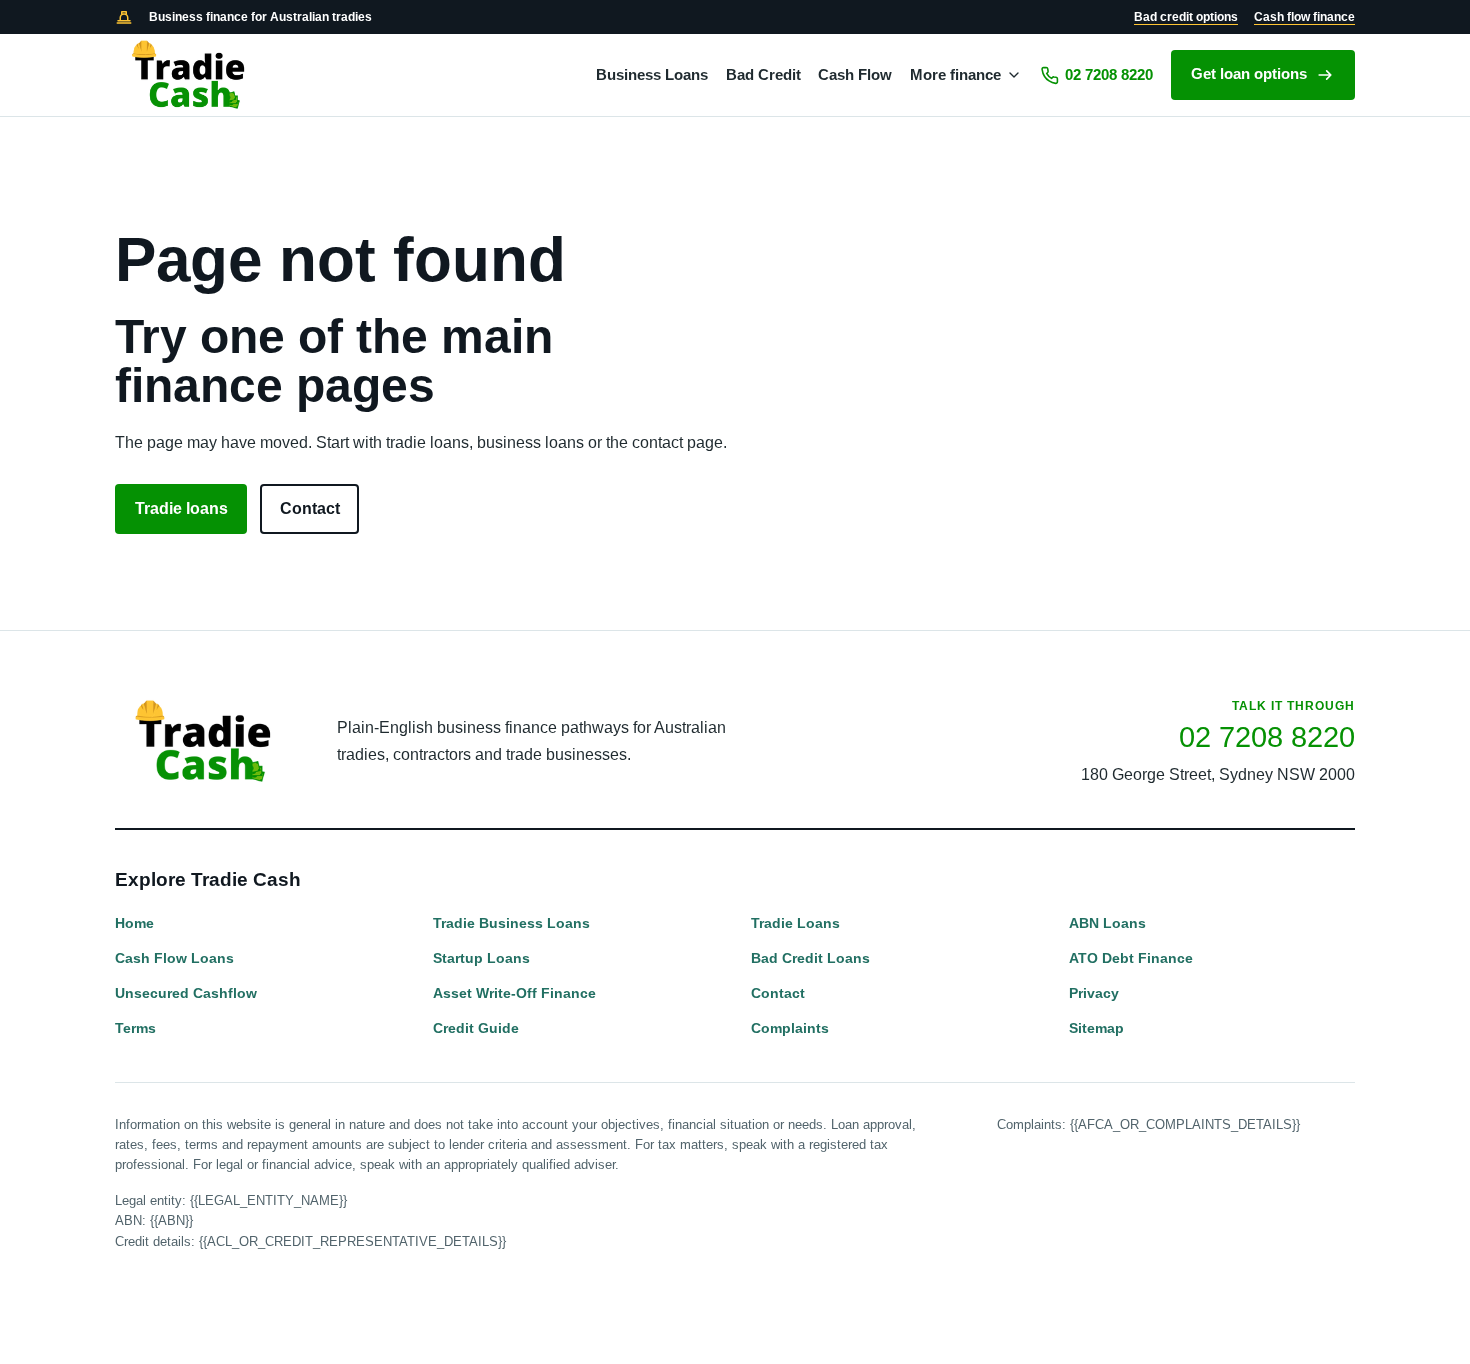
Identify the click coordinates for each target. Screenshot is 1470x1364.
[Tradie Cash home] (190, 75)
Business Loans (652, 75)
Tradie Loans (795, 923)
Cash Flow (855, 75)
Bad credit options (1186, 17)
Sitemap (1096, 1028)
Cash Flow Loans (174, 958)
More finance (955, 75)
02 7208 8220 (1109, 75)
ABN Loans (1107, 923)
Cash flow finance (1304, 17)
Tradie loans (181, 508)
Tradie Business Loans (511, 923)
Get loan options (1249, 74)
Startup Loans (481, 958)
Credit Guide (476, 1028)
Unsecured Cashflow (186, 993)
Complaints (790, 1028)
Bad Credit (763, 75)
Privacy (1094, 993)
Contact (310, 508)
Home (134, 923)
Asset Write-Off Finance (514, 993)
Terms (135, 1028)
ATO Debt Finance (1131, 958)
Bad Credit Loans (810, 958)
